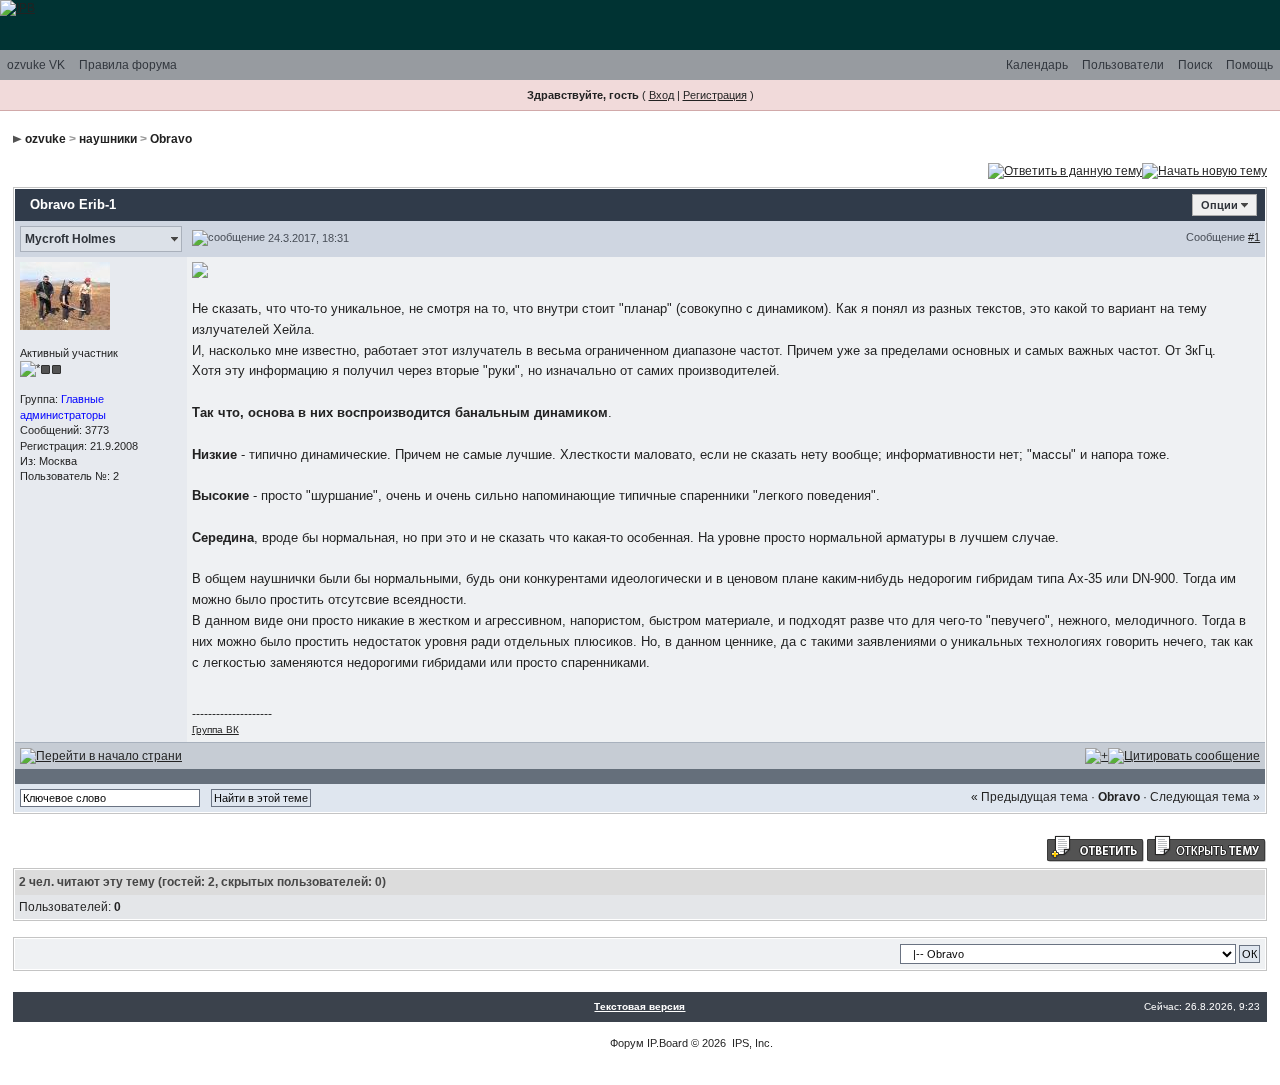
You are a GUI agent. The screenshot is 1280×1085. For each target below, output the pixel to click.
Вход (661, 95)
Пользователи (1123, 65)
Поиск (1195, 65)
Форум (627, 1043)
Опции (1219, 205)
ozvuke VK (36, 65)
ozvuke (45, 139)
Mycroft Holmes (70, 239)
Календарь (1037, 65)
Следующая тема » (1205, 797)
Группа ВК (215, 729)
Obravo (171, 139)
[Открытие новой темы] (1204, 170)
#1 (1254, 237)
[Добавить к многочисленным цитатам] (1096, 755)
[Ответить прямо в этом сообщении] (1184, 755)
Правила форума (128, 65)
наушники (108, 139)
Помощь (1249, 65)
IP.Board (667, 1043)
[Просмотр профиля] (65, 295)
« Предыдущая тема (1029, 797)
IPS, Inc (751, 1043)
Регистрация (715, 95)
